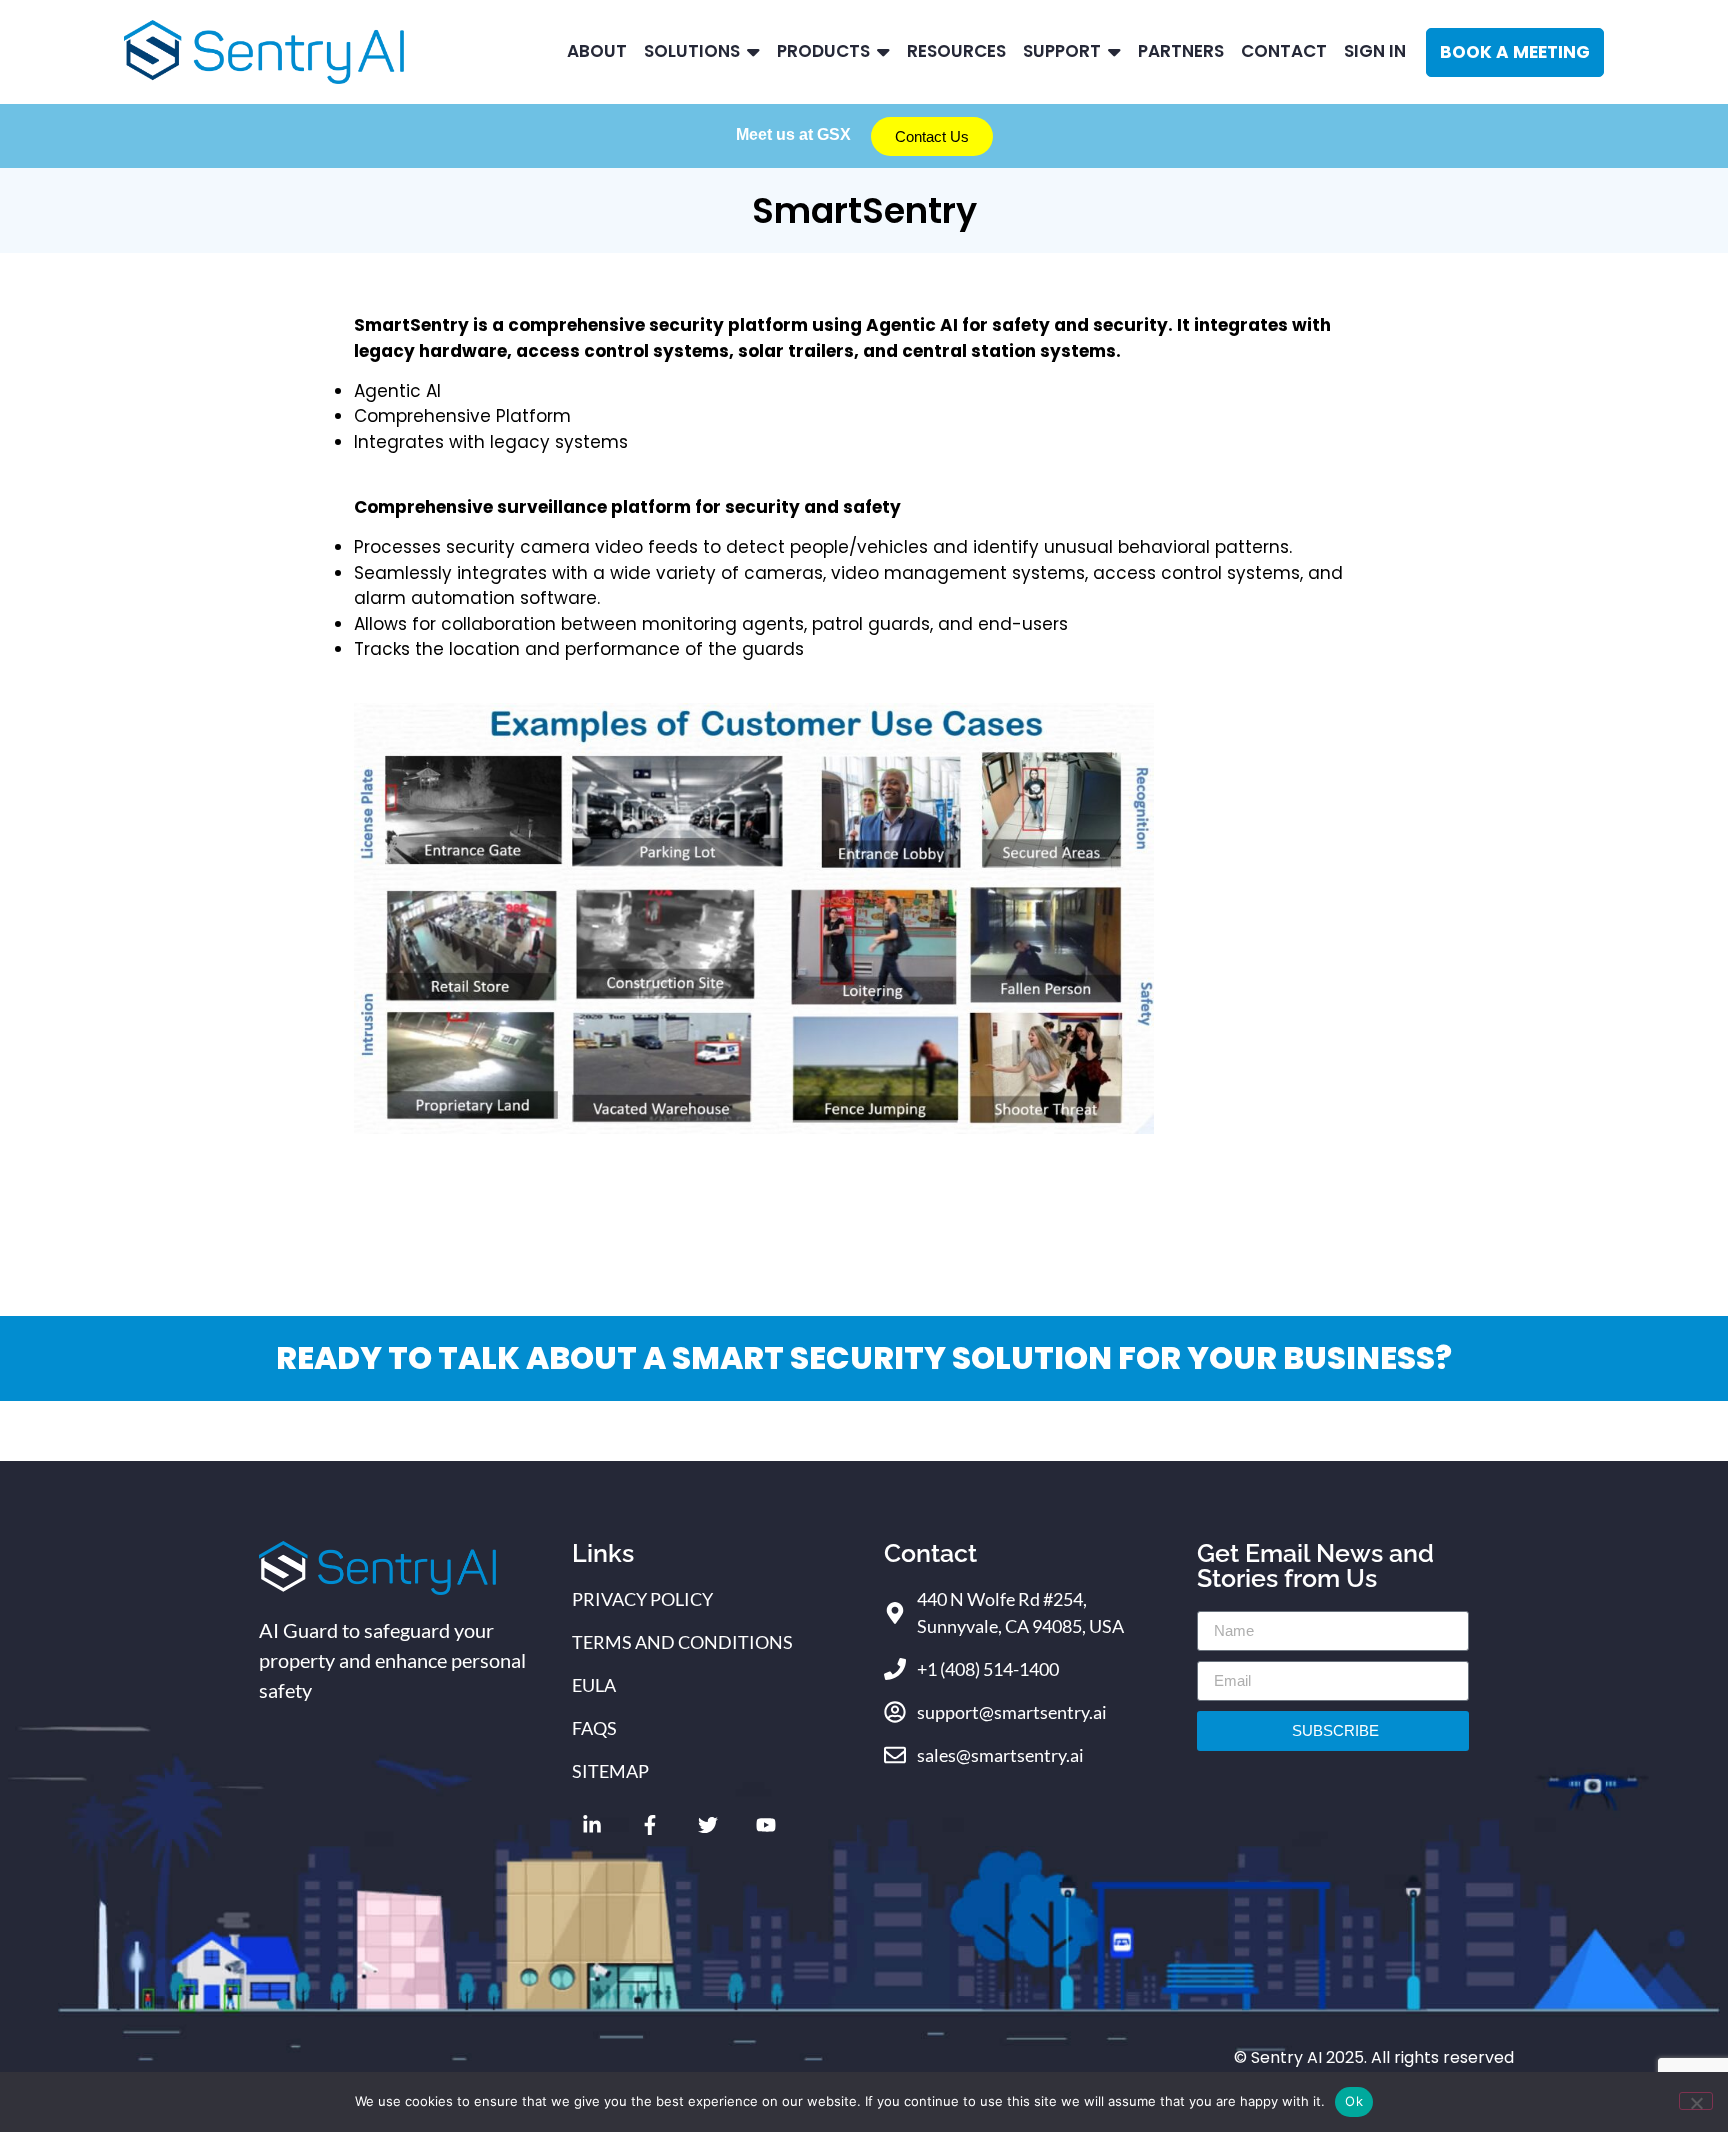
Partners (1181, 51)
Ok (1354, 2101)
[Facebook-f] (650, 1825)
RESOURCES (956, 51)
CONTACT (1284, 51)
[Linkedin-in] (592, 1825)
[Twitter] (708, 1825)
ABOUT (597, 51)
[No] (1696, 2101)
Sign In (1375, 51)
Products (823, 51)
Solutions (692, 51)
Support (1062, 51)
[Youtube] (766, 1825)
